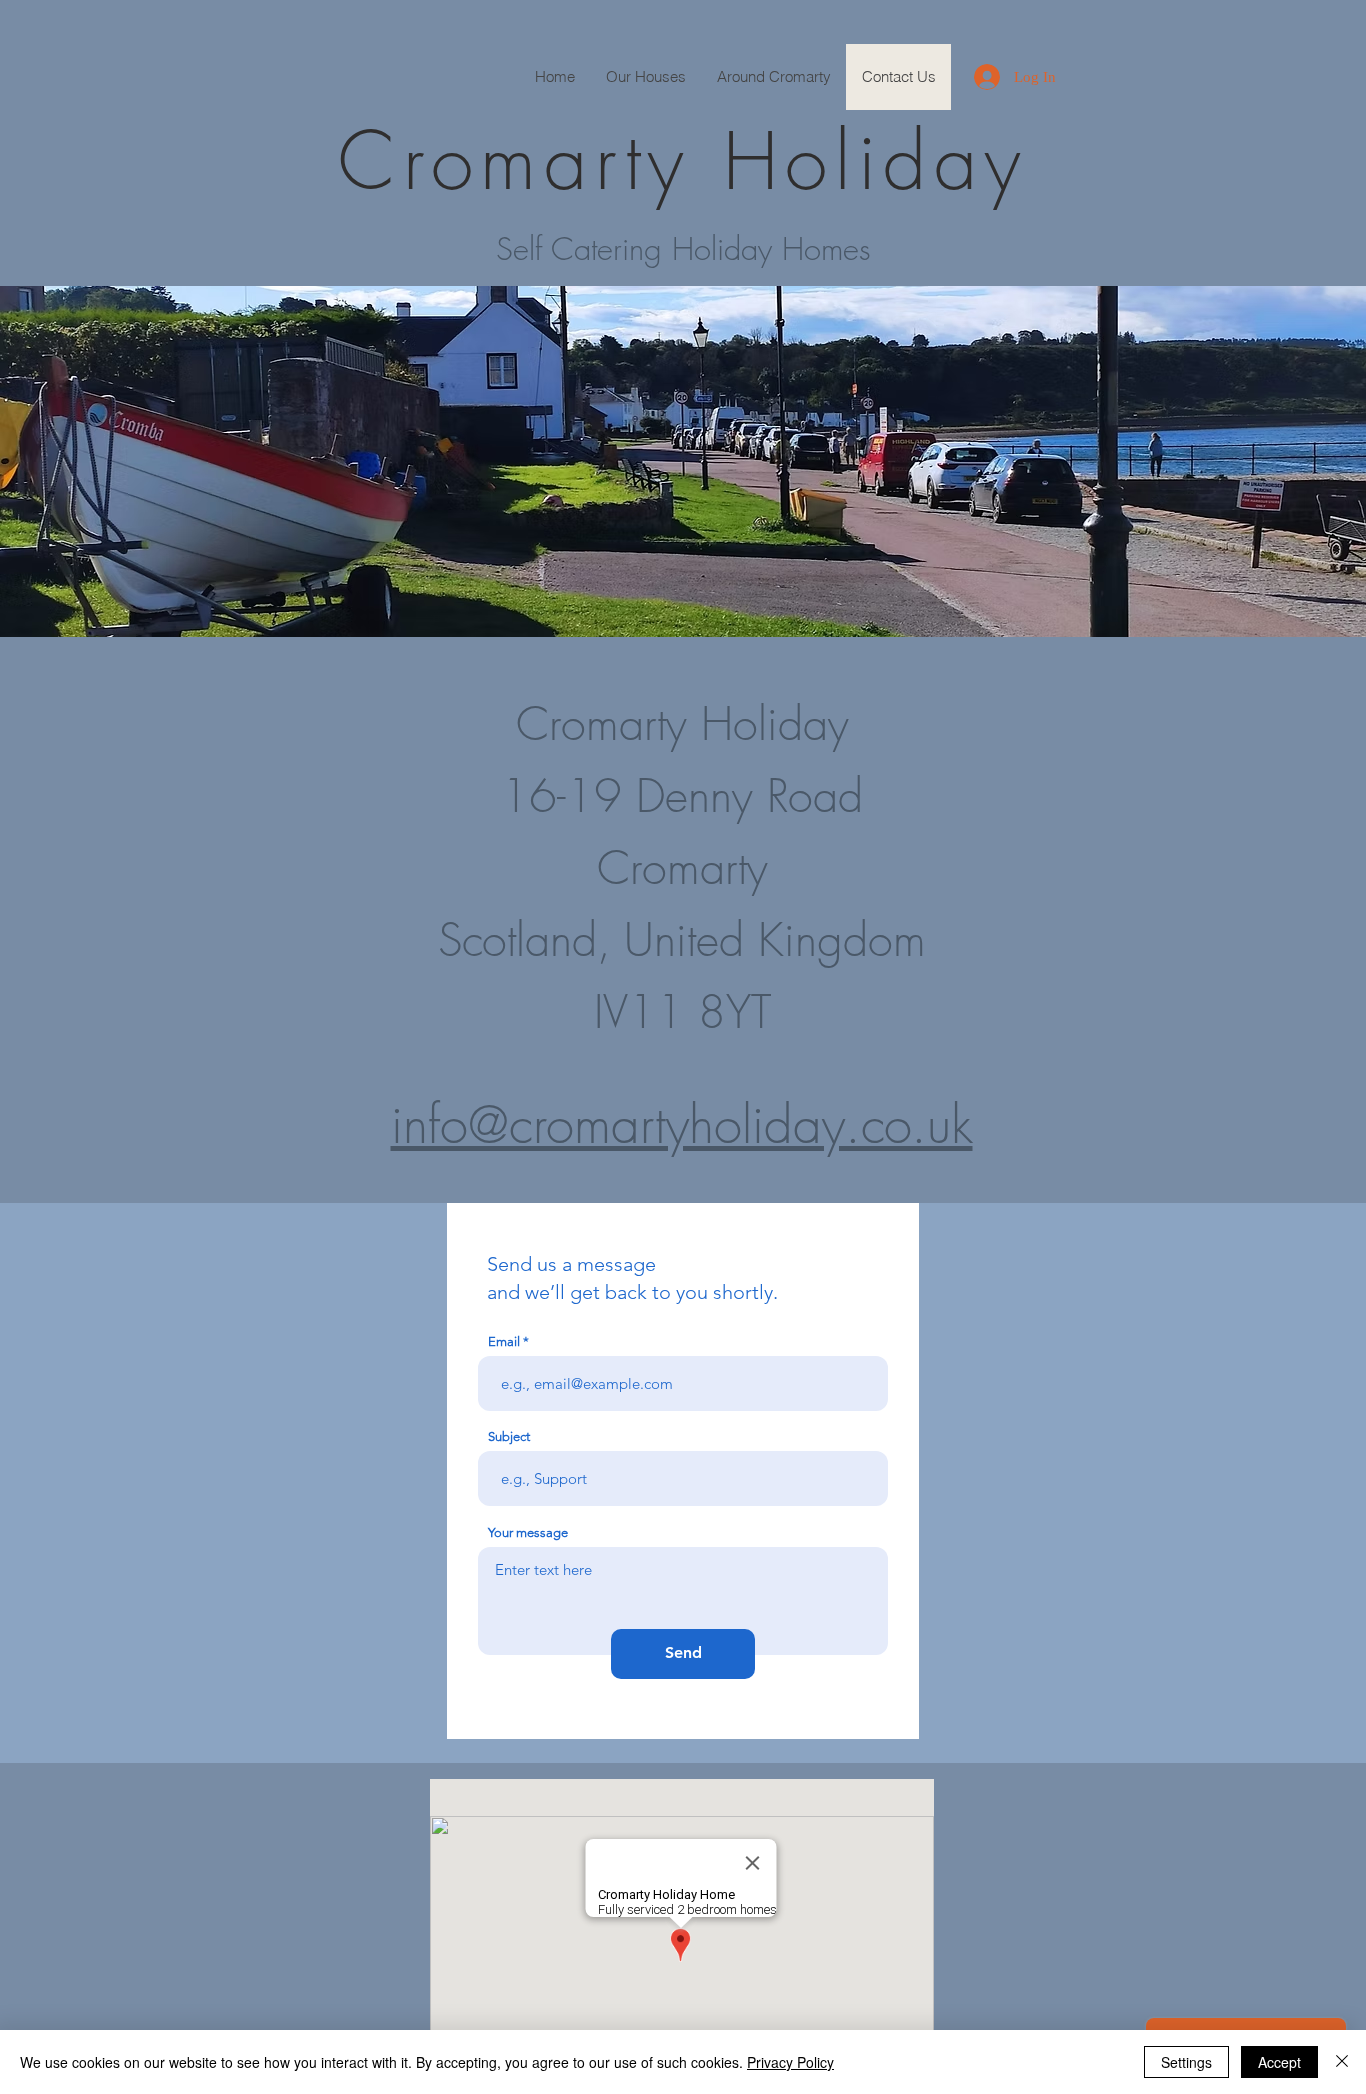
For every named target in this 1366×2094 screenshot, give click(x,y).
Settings (1186, 2062)
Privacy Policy (790, 2062)
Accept (1279, 2062)
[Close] (1342, 2062)
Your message (528, 1532)
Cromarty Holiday (682, 161)
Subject (509, 1436)
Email (504, 1341)
